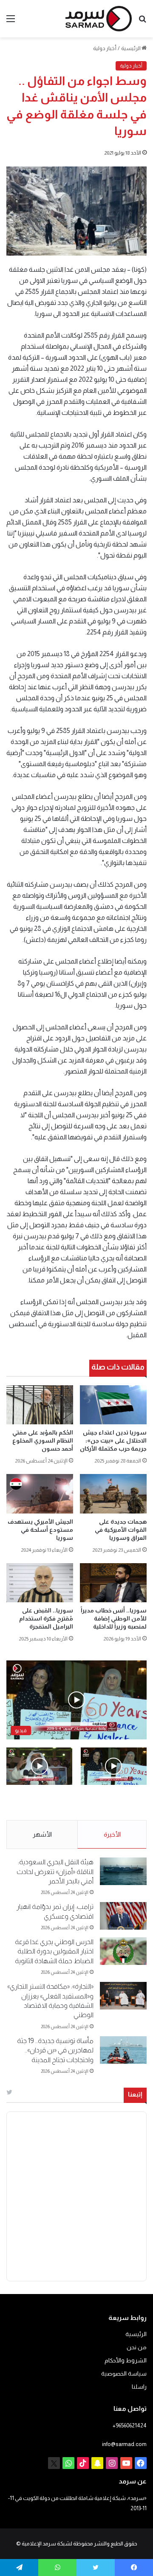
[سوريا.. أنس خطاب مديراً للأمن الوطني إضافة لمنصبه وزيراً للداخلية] (113, 1583)
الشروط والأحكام (126, 2360)
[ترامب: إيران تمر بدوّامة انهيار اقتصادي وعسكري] (123, 1916)
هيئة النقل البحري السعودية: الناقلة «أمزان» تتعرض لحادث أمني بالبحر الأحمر (55, 1871)
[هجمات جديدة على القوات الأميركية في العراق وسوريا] (113, 1494)
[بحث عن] (142, 22)
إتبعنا (135, 2094)
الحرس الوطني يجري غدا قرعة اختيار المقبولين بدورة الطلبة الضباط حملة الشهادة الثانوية (54, 1951)
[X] (54, 2463)
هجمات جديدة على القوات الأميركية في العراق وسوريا (121, 1530)
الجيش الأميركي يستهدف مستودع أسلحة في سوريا (40, 1530)
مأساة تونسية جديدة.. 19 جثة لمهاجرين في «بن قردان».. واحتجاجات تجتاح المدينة (55, 2050)
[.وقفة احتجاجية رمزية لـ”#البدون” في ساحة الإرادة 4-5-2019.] (114, 1766)
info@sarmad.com (124, 2444)
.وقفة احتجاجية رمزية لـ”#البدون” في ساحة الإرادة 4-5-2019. (118, 1803)
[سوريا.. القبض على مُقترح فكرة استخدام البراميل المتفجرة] (40, 1583)
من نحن (137, 2347)
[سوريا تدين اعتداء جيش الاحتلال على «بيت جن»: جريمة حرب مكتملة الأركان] (113, 1405)
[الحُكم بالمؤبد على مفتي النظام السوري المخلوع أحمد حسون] (40, 1405)
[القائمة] (11, 22)
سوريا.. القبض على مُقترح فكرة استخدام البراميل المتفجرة (46, 1618)
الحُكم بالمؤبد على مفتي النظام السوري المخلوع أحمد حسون (43, 1440)
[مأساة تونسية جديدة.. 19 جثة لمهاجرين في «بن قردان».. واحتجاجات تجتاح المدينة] (123, 2050)
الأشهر (42, 1834)
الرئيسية (131, 48)
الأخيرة (112, 1834)
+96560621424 (130, 2425)
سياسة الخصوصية (124, 2374)
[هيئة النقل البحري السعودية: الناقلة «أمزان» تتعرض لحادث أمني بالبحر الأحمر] (123, 1871)
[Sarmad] (99, 19)
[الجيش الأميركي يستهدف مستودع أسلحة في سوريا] (40, 1494)
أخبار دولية (105, 48)
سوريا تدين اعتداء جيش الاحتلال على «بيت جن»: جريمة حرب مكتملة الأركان (113, 1440)
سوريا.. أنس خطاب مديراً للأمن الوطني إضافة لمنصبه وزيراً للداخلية (114, 1618)
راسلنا (139, 2387)
